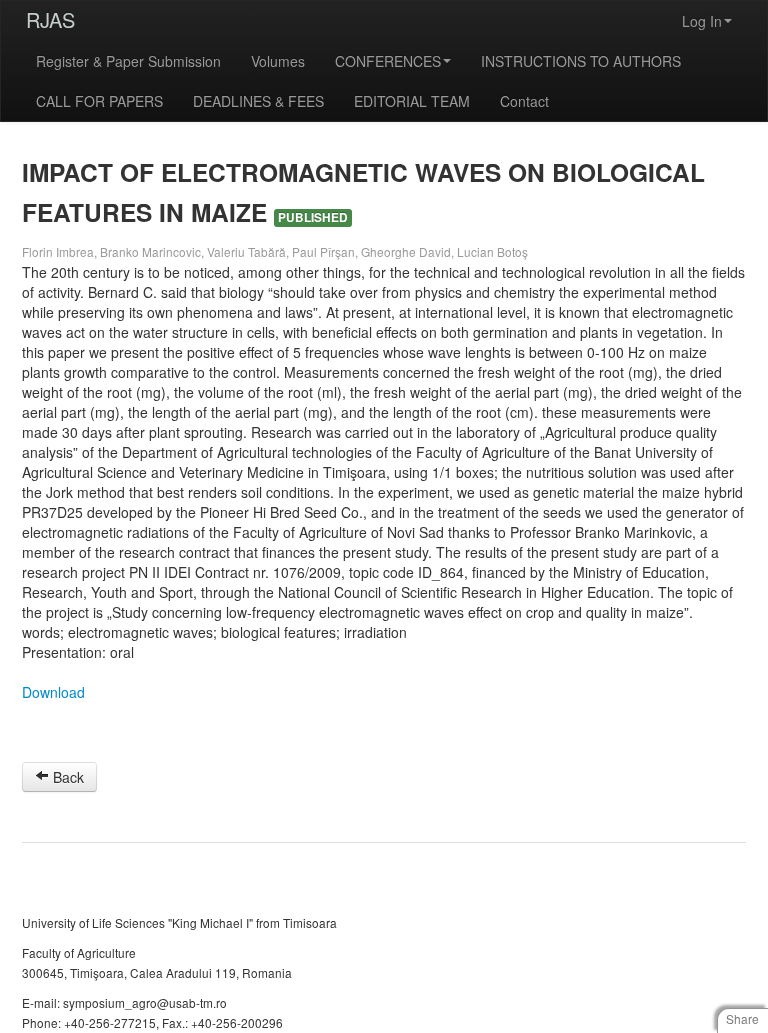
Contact (524, 101)
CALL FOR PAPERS (99, 101)
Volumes (278, 61)
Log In (702, 21)
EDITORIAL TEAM (412, 101)
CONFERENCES (388, 61)
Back (66, 777)
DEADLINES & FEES (258, 101)
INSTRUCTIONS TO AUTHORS (581, 61)
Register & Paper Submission (128, 61)
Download (53, 692)
